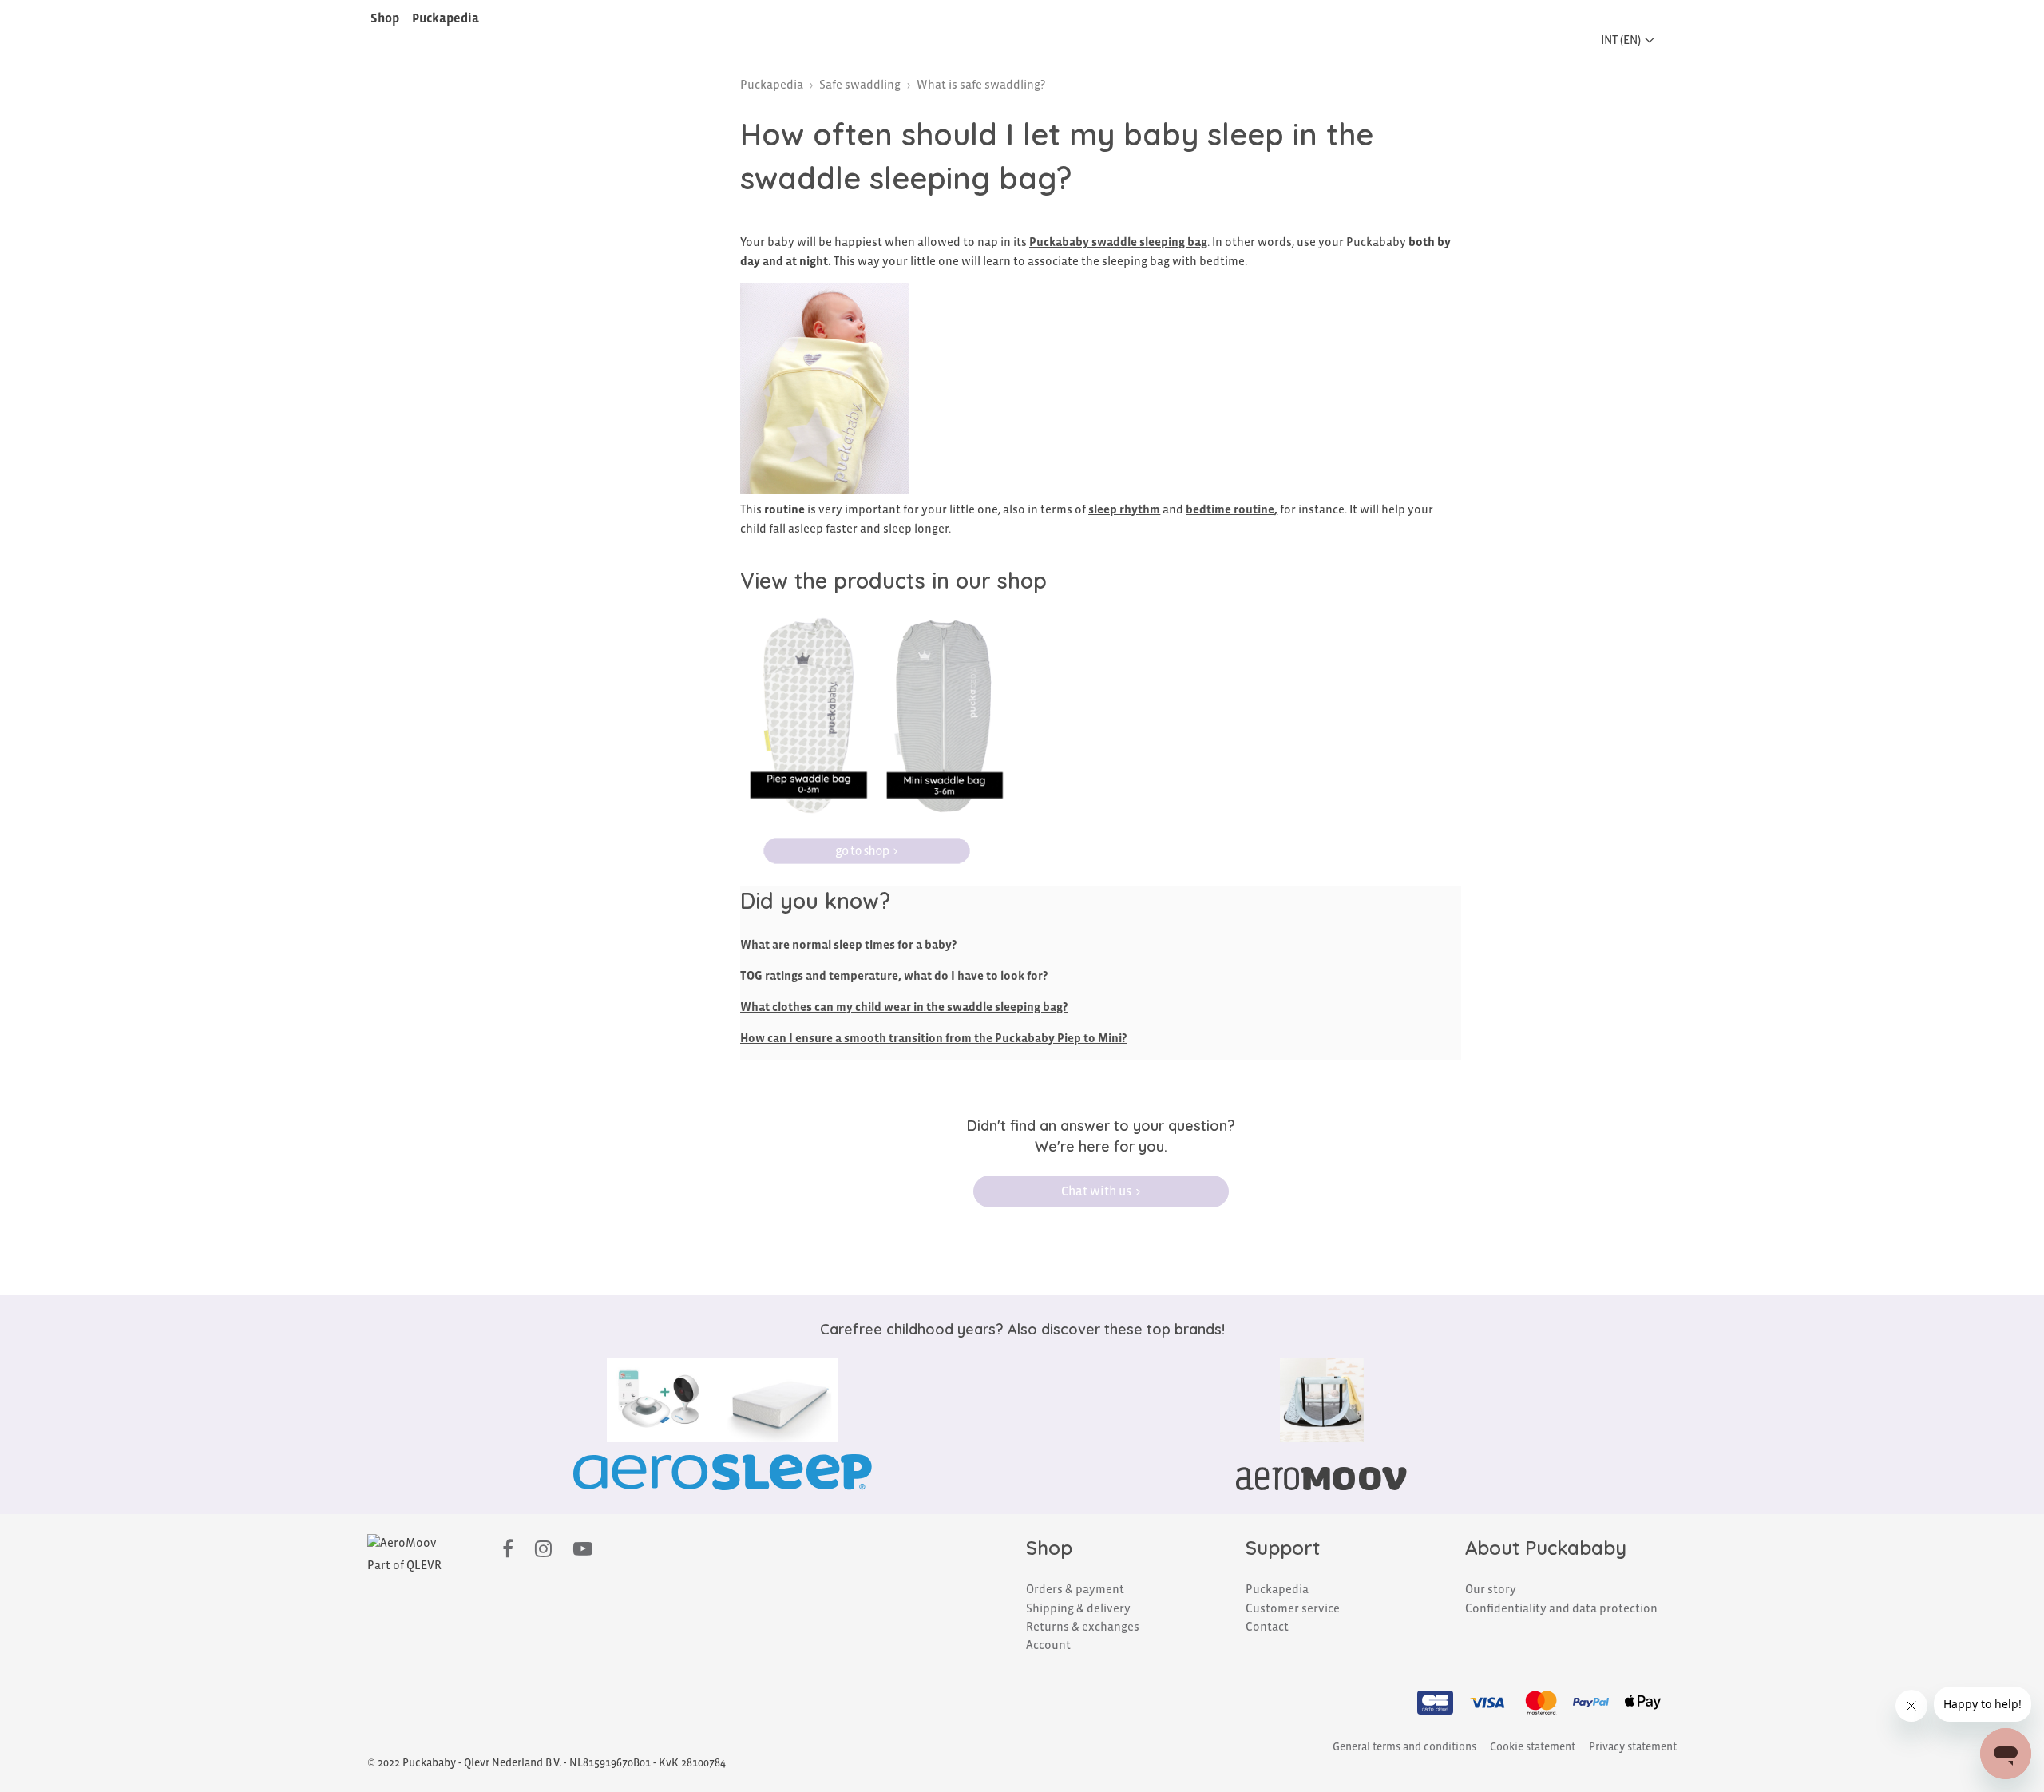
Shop (385, 18)
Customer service (1293, 1608)
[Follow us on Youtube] (583, 1550)
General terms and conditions (1404, 1747)
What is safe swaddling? (981, 85)
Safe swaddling (860, 85)
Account (1048, 1645)
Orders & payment (1075, 1589)
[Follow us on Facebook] (508, 1550)
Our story (1491, 1589)
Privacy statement (1633, 1747)
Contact (1267, 1627)
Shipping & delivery (1078, 1608)
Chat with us (1096, 1191)
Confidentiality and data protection (1561, 1608)
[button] (1632, 40)
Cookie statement (1533, 1747)
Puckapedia (446, 18)
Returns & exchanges (1083, 1627)
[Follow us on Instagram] (543, 1550)
